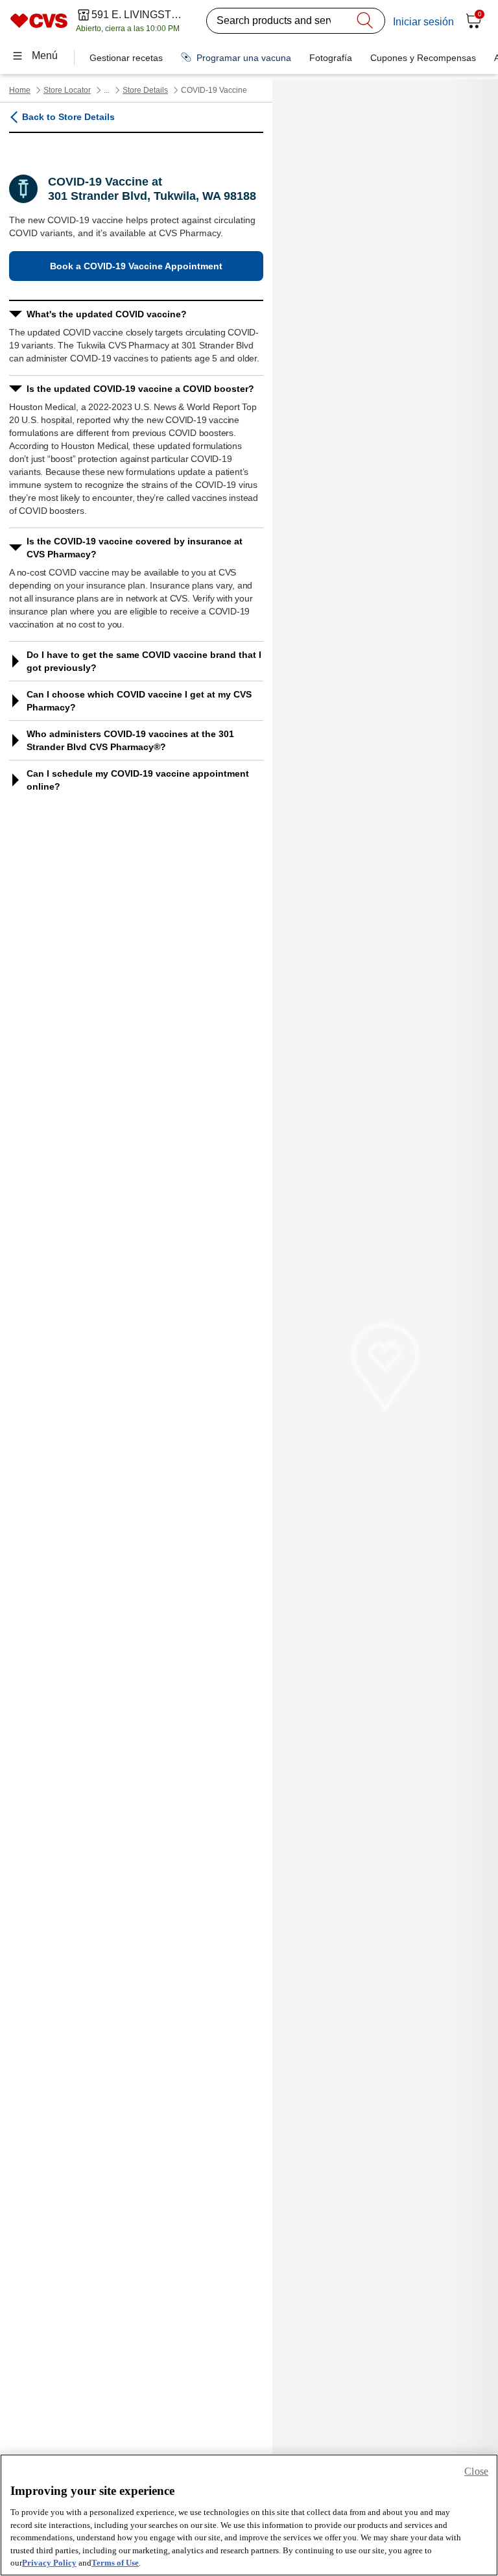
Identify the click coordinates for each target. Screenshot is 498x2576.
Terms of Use (115, 2563)
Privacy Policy (49, 2563)
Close (476, 2471)
